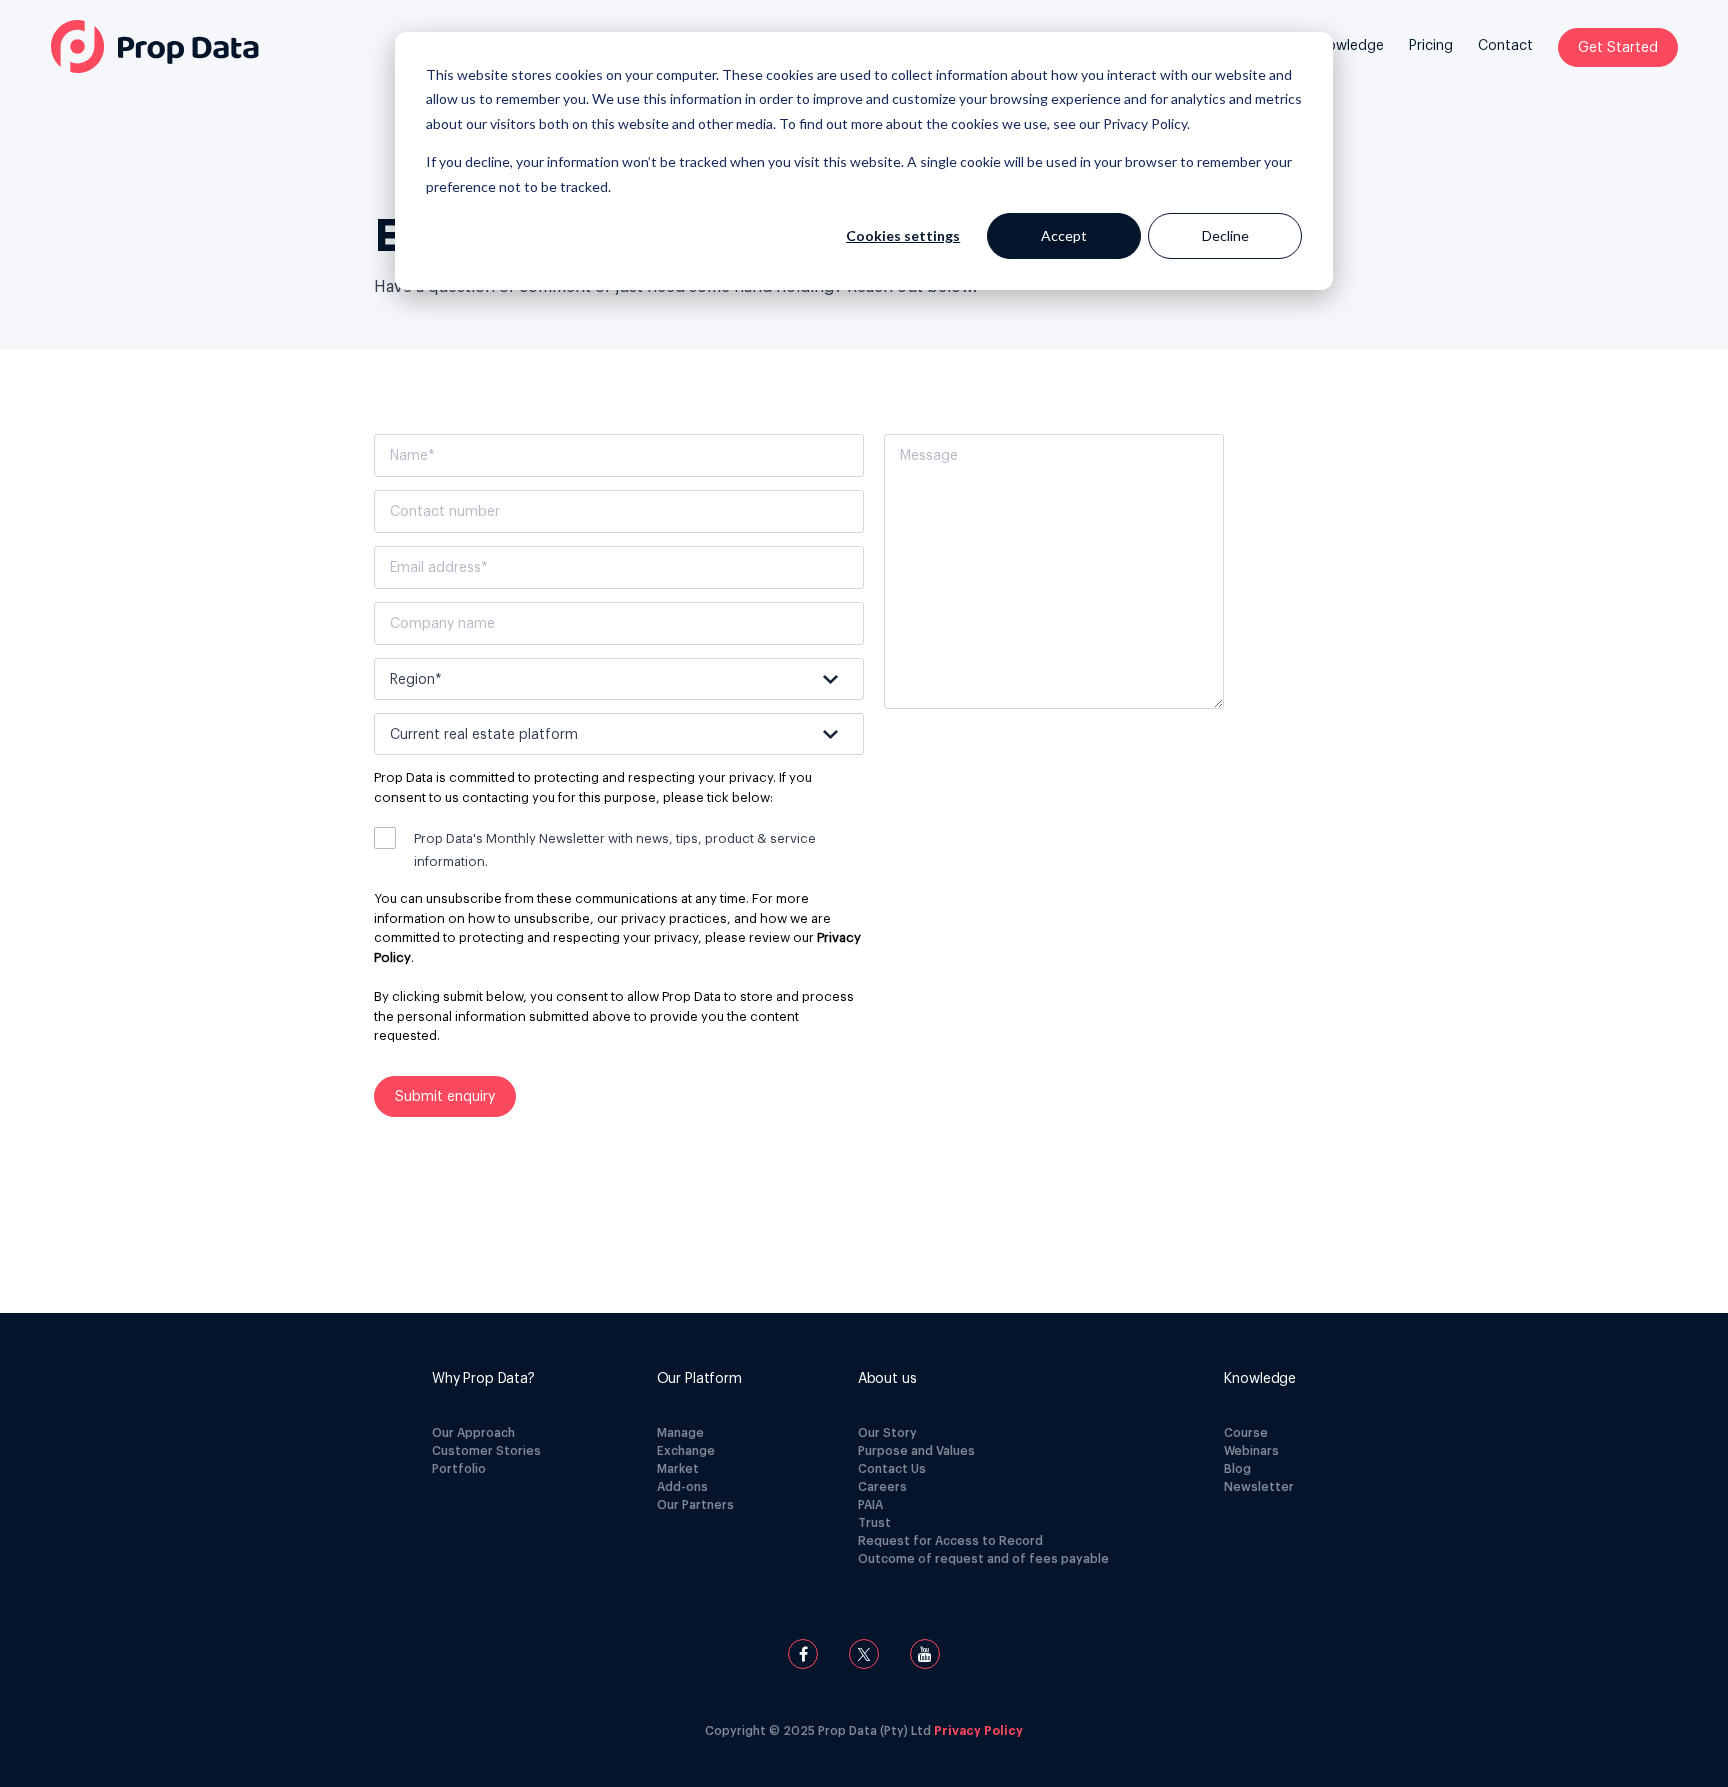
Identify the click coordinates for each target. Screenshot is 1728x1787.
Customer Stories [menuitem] (486, 1451)
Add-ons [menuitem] (682, 1487)
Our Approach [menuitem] (473, 1433)
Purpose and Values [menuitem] (916, 1451)
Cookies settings (903, 235)
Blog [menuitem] (1237, 1469)
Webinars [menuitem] (1251, 1451)
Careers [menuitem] (882, 1487)
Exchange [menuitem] (686, 1451)
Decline (1225, 235)
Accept (1064, 235)
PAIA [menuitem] (870, 1505)
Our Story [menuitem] (887, 1433)
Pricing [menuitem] (1431, 46)
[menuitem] (1347, 61)
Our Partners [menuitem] (695, 1505)
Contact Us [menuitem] (892, 1469)
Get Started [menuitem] (1618, 48)
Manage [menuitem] (680, 1433)
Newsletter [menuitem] (1259, 1487)
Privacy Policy (1145, 123)
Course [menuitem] (1246, 1433)
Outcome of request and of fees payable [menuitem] (983, 1559)
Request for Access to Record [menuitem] (950, 1541)
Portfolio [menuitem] (459, 1469)
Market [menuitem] (678, 1469)
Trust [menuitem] (874, 1523)
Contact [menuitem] (1505, 46)
